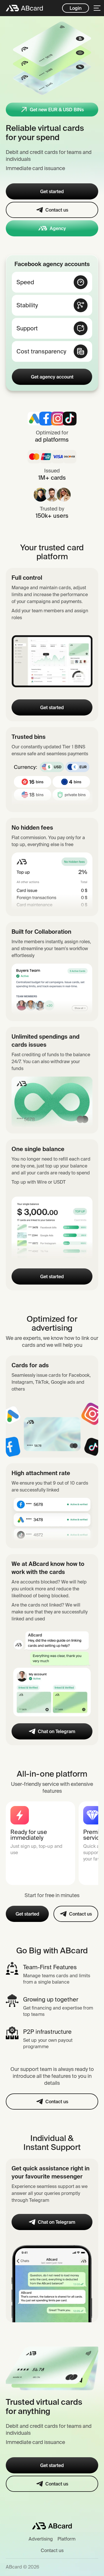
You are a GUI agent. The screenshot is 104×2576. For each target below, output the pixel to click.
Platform (66, 2539)
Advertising (41, 2539)
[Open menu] (97, 8)
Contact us (52, 2550)
